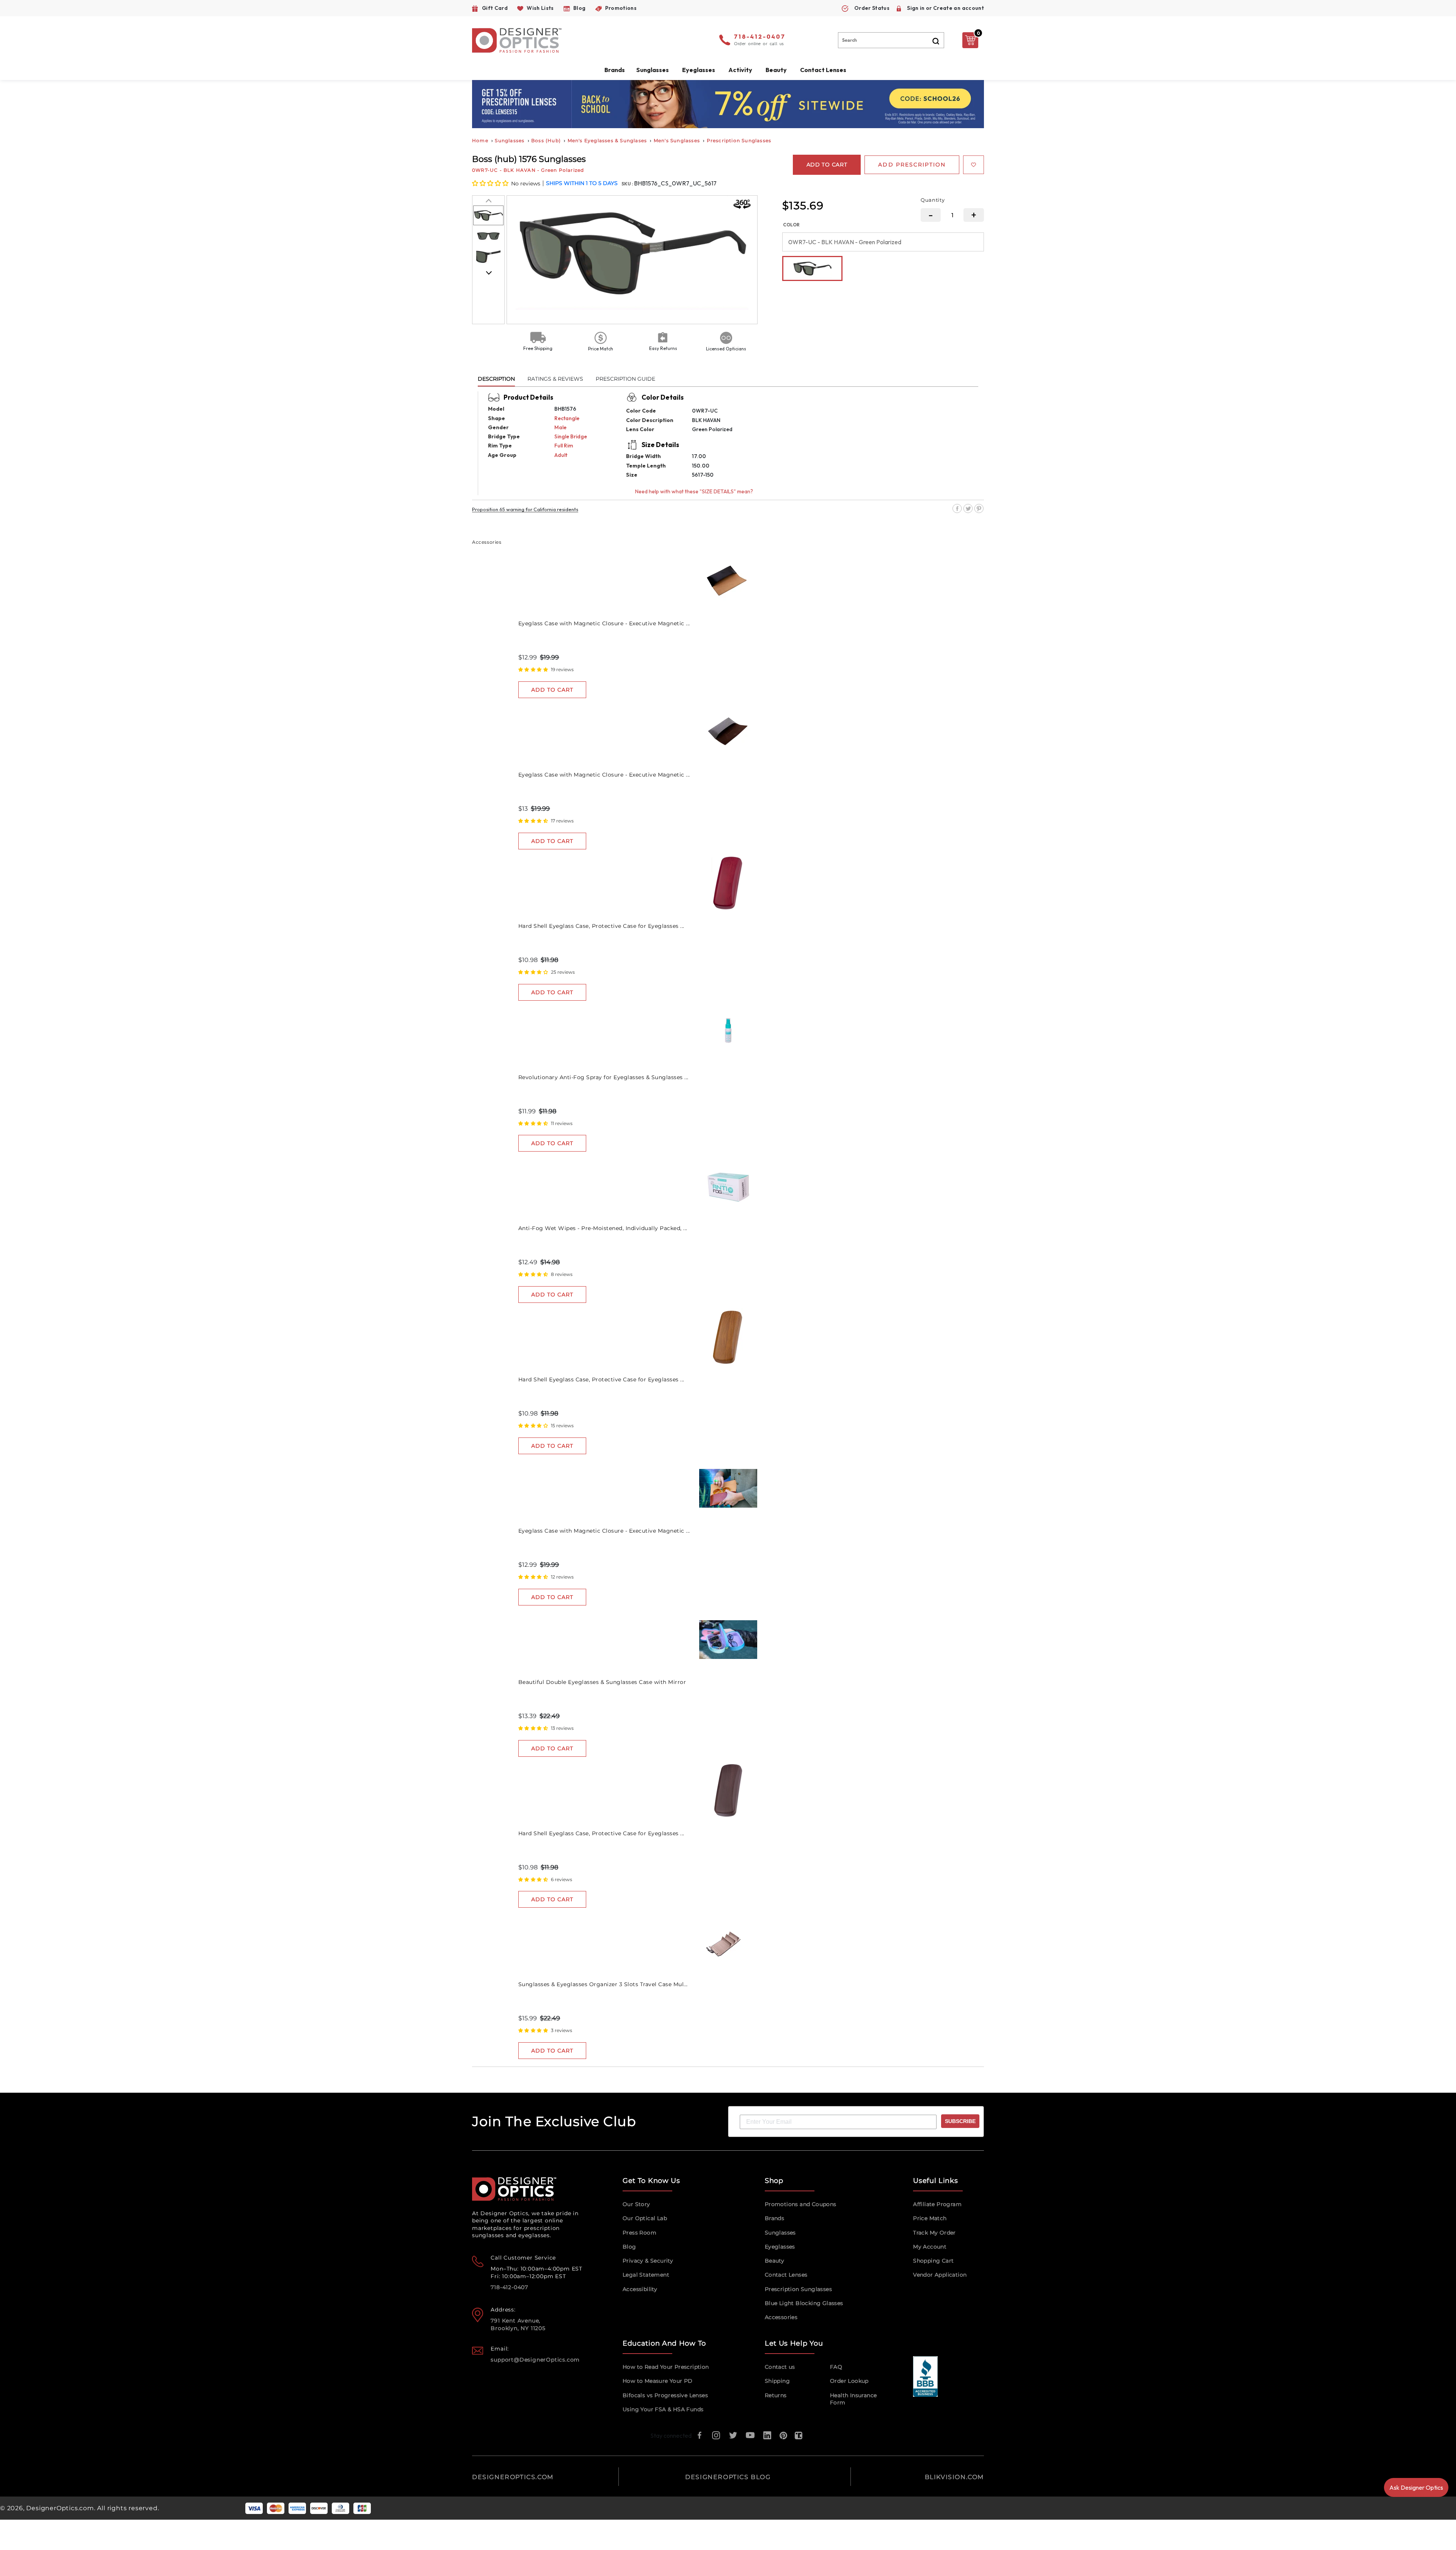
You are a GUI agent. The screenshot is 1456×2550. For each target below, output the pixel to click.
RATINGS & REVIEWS (555, 379)
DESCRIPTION (496, 379)
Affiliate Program (937, 2204)
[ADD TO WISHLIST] (974, 165)
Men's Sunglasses (677, 140)
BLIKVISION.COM (954, 2477)
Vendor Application (940, 2275)
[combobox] (891, 40)
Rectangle (567, 418)
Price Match (930, 2218)
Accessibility (640, 2289)
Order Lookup (849, 2381)
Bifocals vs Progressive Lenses (665, 2395)
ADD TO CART (552, 690)
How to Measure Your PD (658, 2381)
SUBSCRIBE (960, 2121)
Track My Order (934, 2233)
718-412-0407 (760, 37)
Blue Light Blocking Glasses (804, 2303)
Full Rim (564, 446)
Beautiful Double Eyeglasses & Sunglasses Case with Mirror (602, 1682)
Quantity (933, 200)
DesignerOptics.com (60, 2508)
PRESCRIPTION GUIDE (625, 379)
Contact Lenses (823, 70)
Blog (629, 2247)
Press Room (639, 2233)
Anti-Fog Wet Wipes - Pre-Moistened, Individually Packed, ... (603, 1228)
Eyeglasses (780, 2247)
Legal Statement (646, 2275)
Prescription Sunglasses (739, 140)
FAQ (836, 2367)
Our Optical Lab (645, 2218)
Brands (774, 2218)
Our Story (636, 2204)
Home (480, 140)
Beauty (776, 70)
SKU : (628, 184)
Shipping (777, 2381)
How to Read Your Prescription (666, 2367)
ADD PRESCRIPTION (912, 165)
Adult (561, 455)
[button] (491, 183)
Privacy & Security (648, 2261)
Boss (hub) (546, 140)
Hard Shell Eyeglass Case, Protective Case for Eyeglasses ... (601, 926)
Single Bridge (571, 436)
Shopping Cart (933, 2261)
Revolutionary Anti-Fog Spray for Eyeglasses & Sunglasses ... (603, 1077)
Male (560, 427)
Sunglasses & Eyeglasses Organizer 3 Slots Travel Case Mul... (603, 1984)
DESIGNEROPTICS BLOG (728, 2477)
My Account (930, 2247)
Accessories (781, 2317)
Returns (776, 2395)
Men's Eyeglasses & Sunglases (607, 140)
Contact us (780, 2367)
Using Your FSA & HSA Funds (663, 2409)
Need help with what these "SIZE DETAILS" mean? (694, 491)
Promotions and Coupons (801, 2204)
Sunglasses (510, 140)
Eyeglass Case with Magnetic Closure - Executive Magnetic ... (604, 623)
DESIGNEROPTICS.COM (513, 2477)
